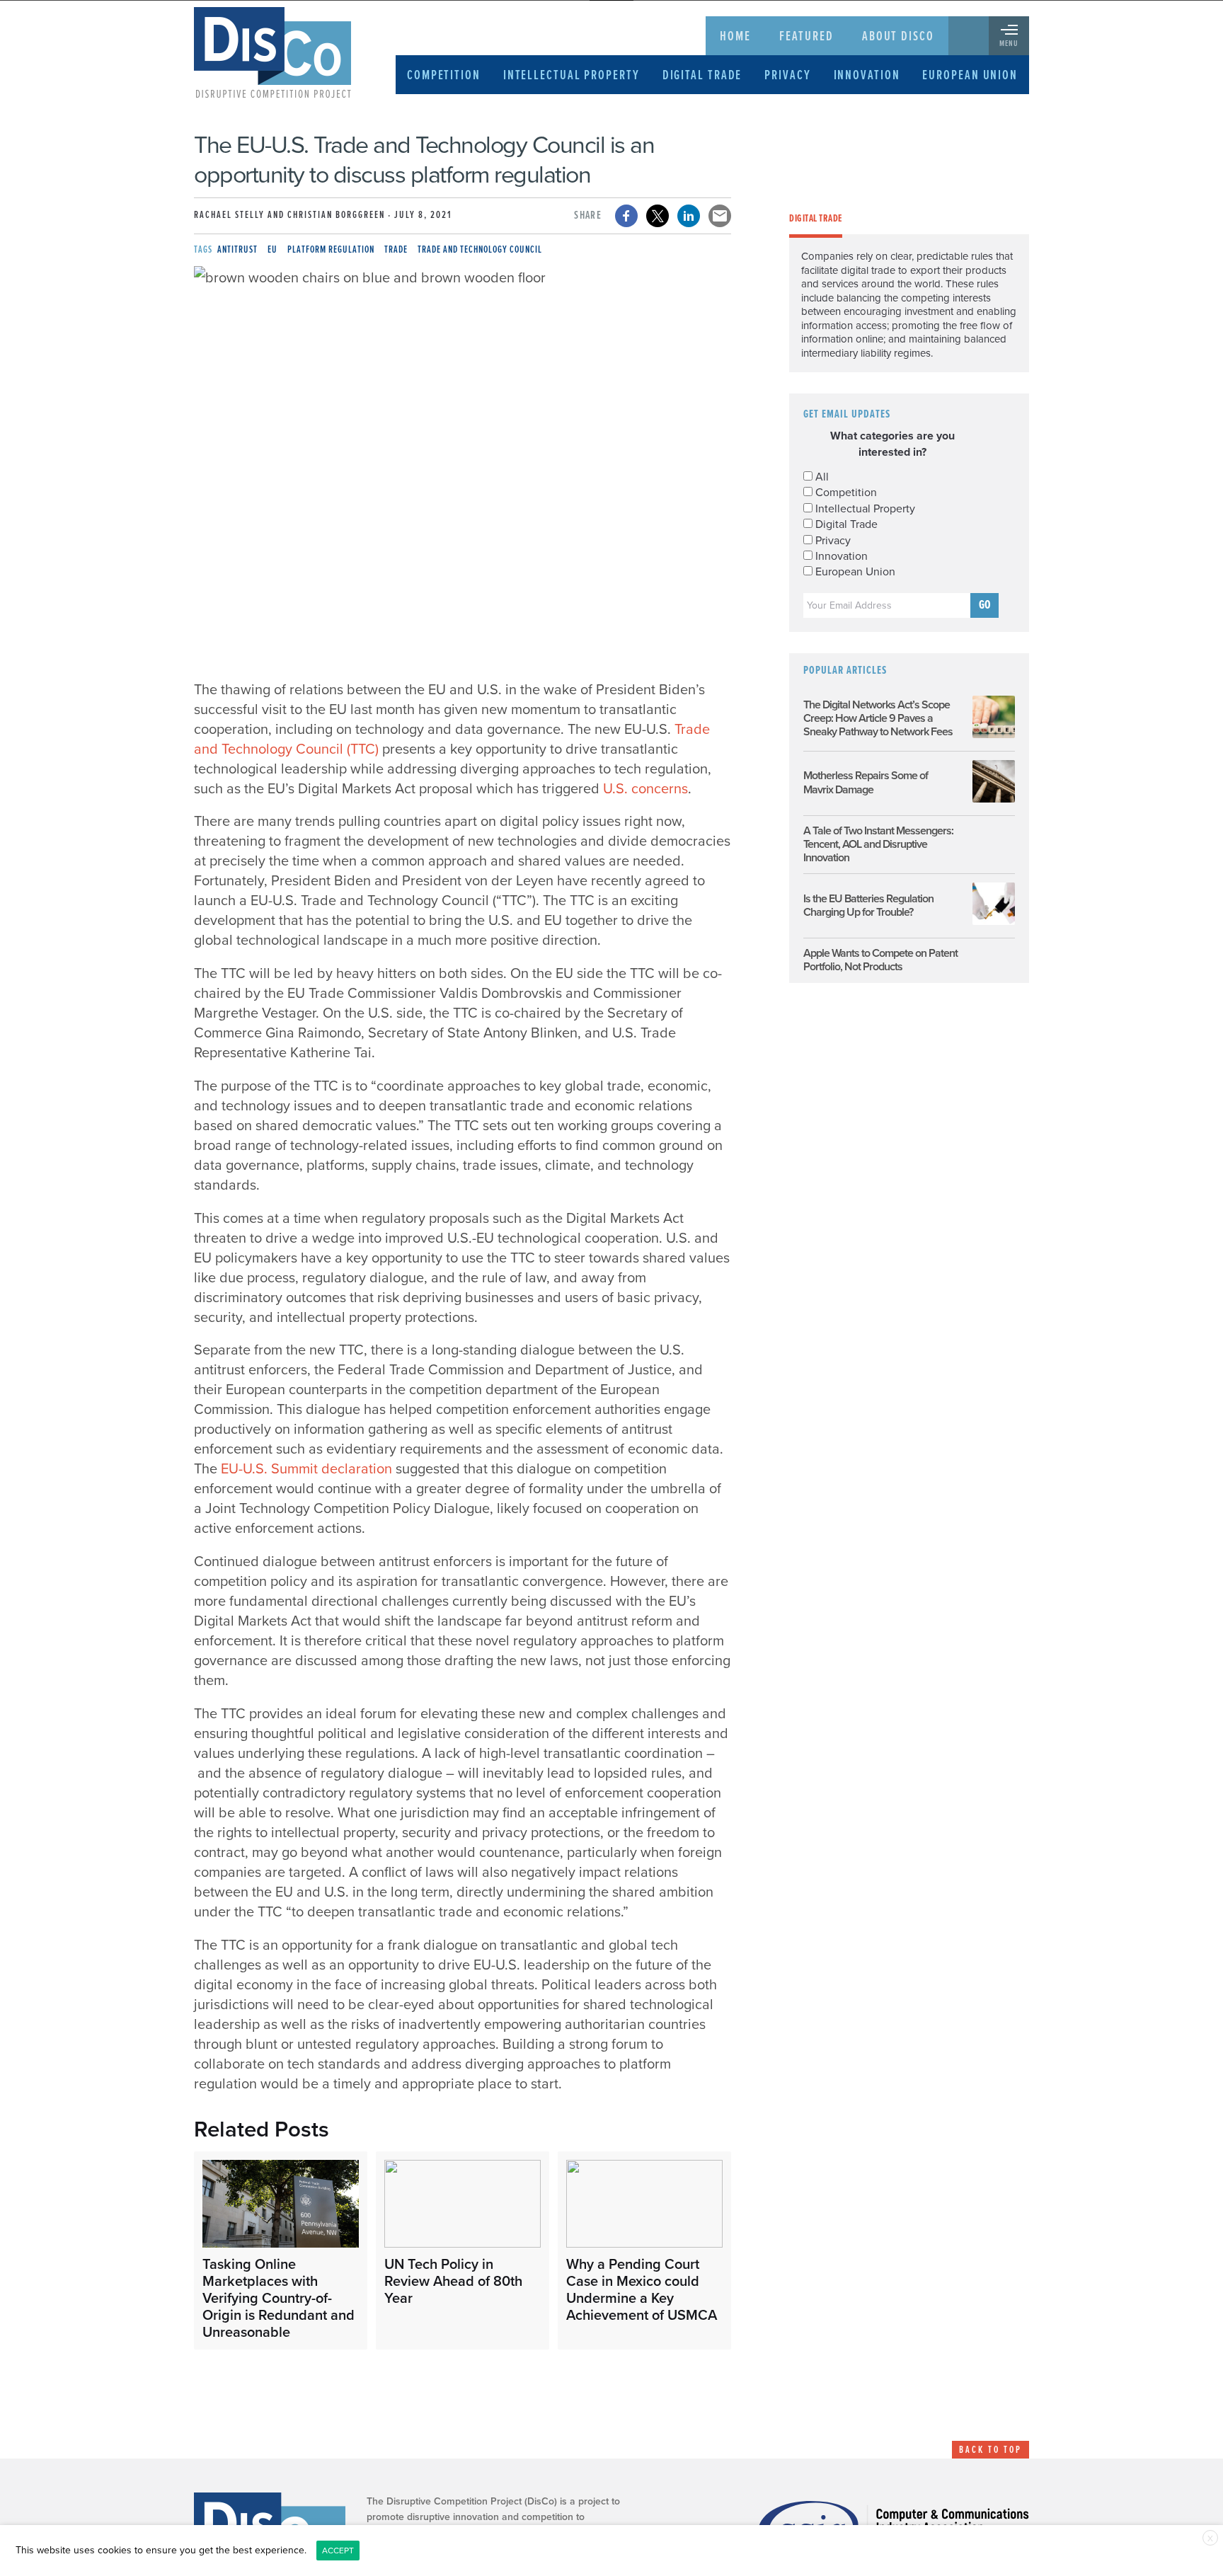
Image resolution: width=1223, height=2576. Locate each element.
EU (272, 250)
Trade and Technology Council (480, 250)
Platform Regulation (331, 250)
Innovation (867, 76)
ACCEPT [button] (338, 2551)
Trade (396, 250)
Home (735, 37)
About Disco (898, 37)
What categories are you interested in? (892, 444)
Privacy (787, 76)
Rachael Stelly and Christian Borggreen (289, 215)
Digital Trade (702, 76)
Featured (806, 37)
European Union (970, 76)
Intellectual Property (572, 76)
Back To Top (991, 2450)
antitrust (237, 250)
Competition (444, 76)
